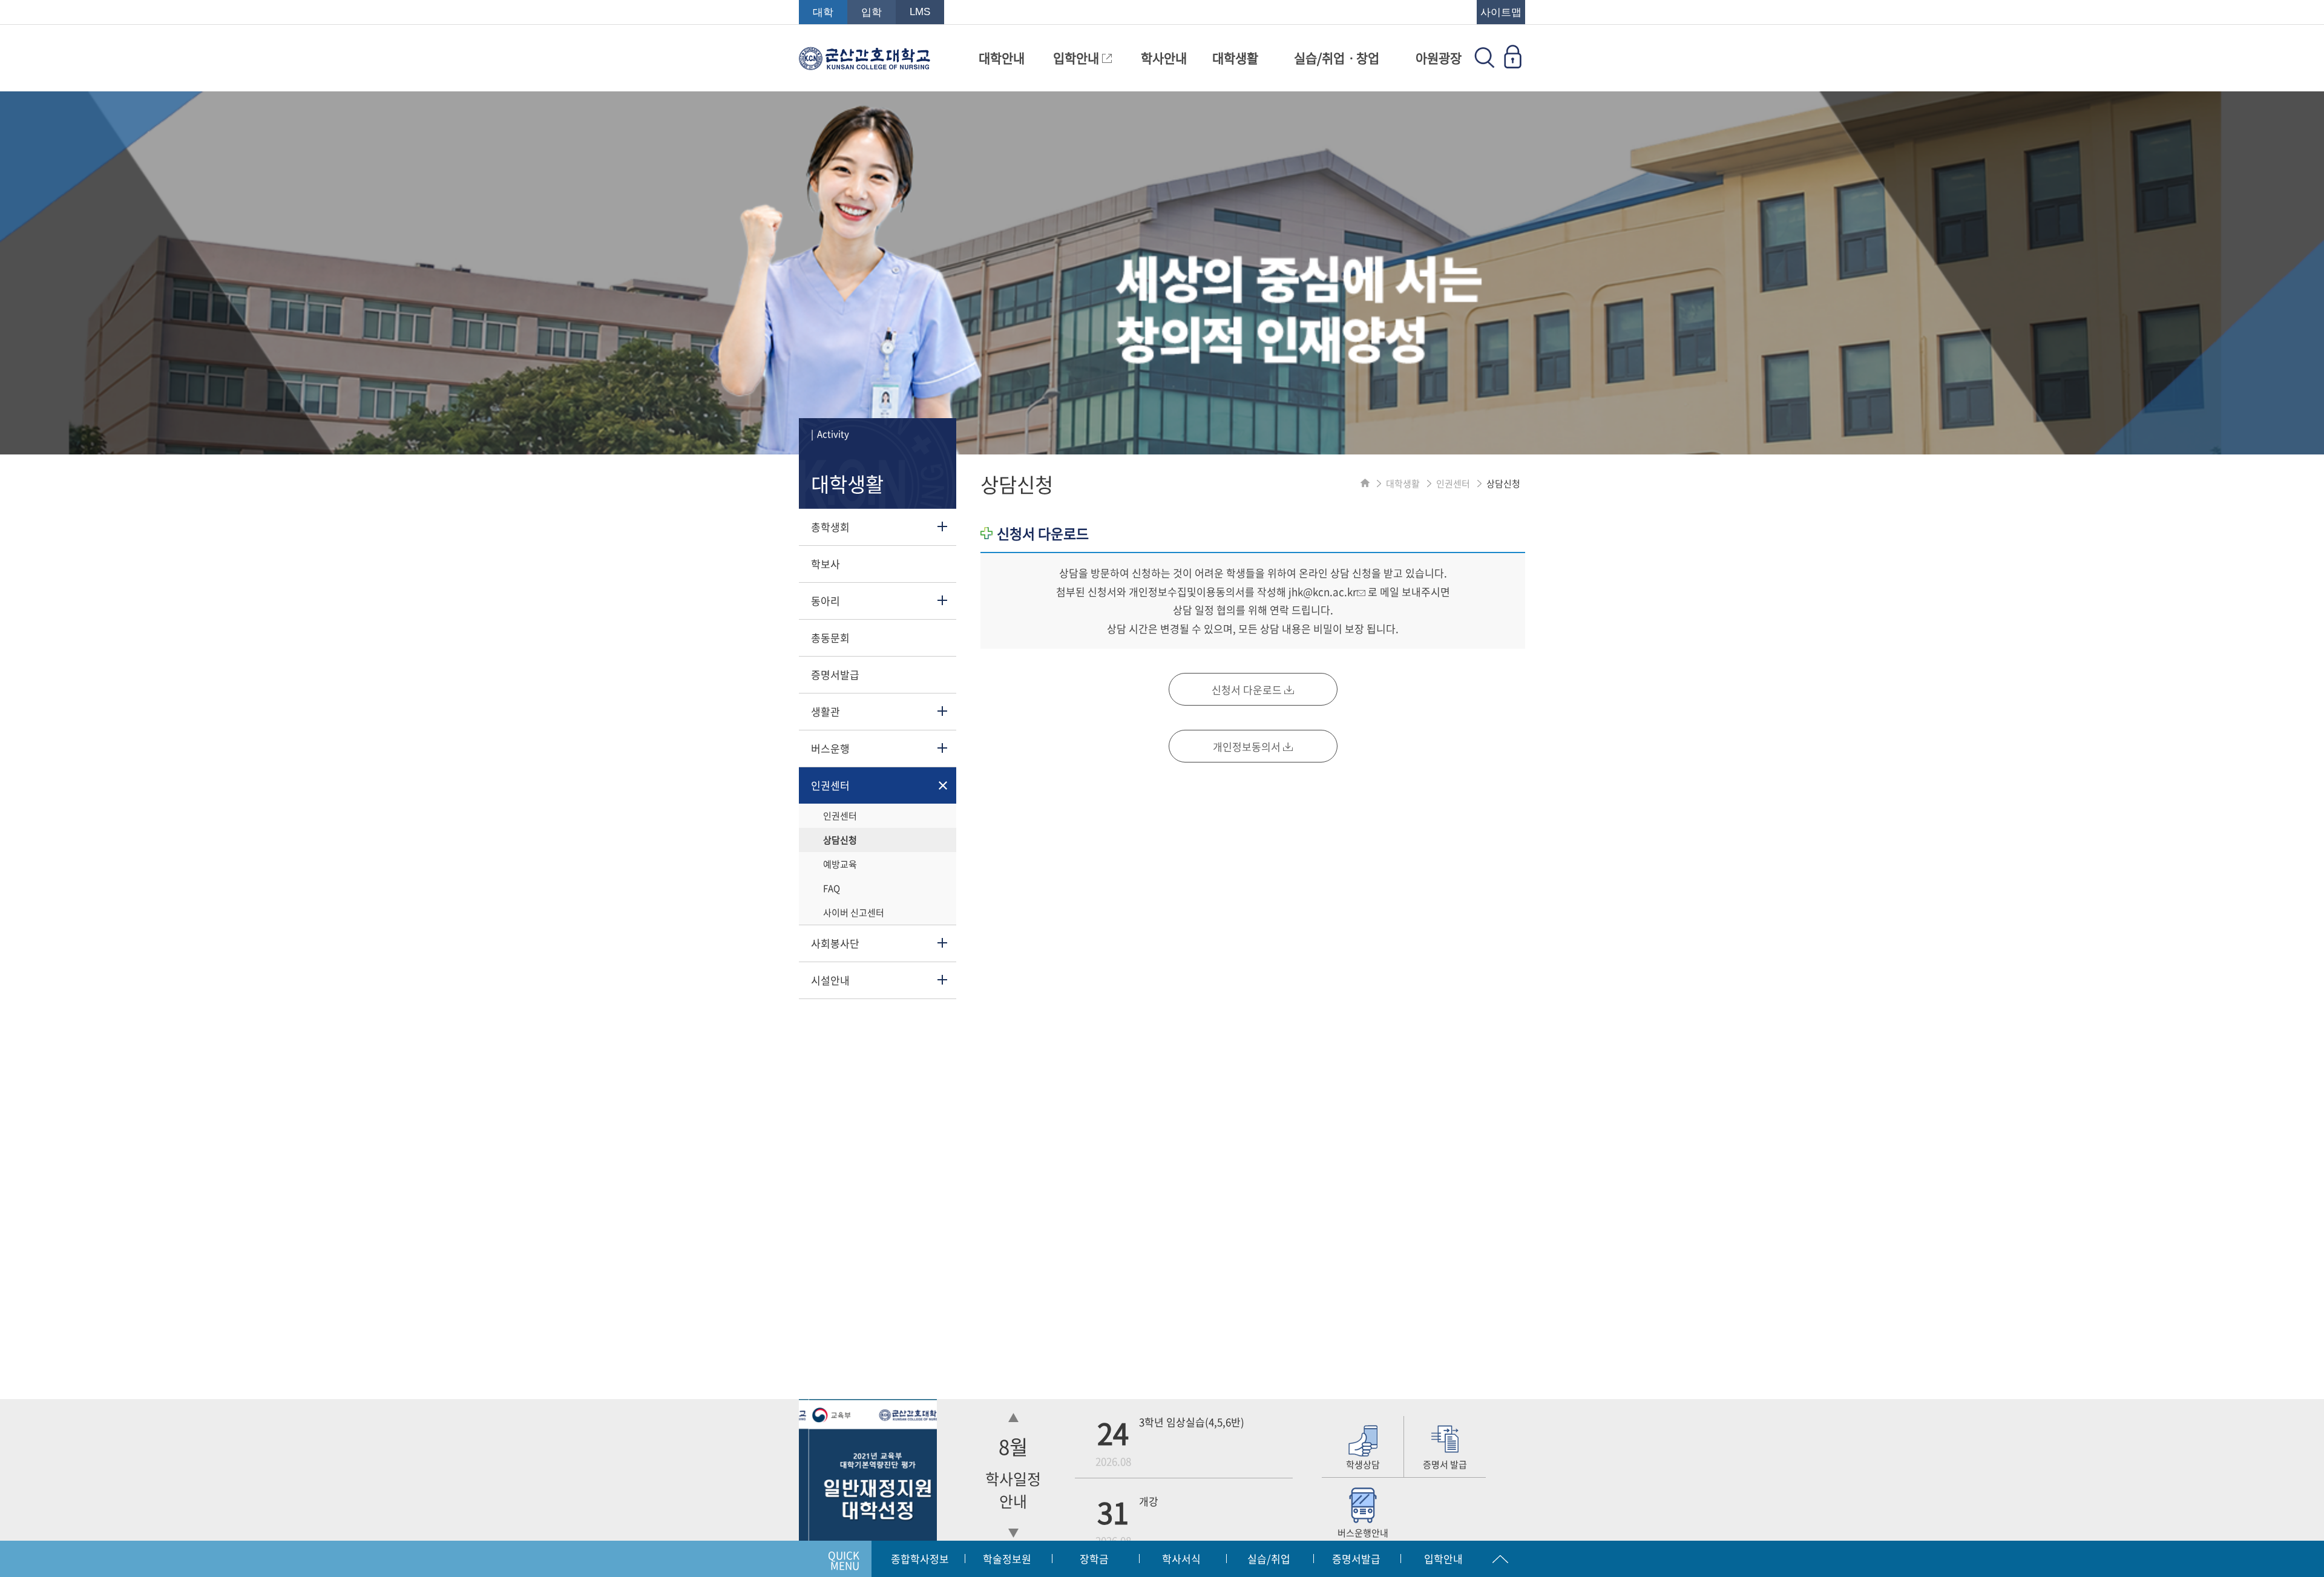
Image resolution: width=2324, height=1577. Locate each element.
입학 (871, 12)
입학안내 (1078, 58)
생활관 (826, 711)
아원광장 (1439, 58)
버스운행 (830, 748)
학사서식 (1181, 1559)
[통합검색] (1485, 64)
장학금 (1094, 1559)
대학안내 (1002, 58)
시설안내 (830, 980)
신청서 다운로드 (1248, 690)
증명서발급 (835, 674)
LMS (920, 12)
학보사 (826, 564)
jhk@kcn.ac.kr (1323, 592)
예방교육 (840, 864)
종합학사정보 (920, 1559)
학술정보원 (1007, 1559)
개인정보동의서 (1248, 746)
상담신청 (840, 840)
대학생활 (1235, 58)
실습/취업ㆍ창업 (1337, 58)
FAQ (832, 888)
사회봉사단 (835, 943)
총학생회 (830, 527)
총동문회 (830, 638)
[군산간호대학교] (865, 64)
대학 (823, 12)
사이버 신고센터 (854, 913)
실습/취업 (1269, 1559)
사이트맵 (1501, 12)
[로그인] (1512, 64)
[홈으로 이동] (1365, 484)
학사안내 (1164, 58)
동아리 (826, 601)
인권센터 (830, 785)
